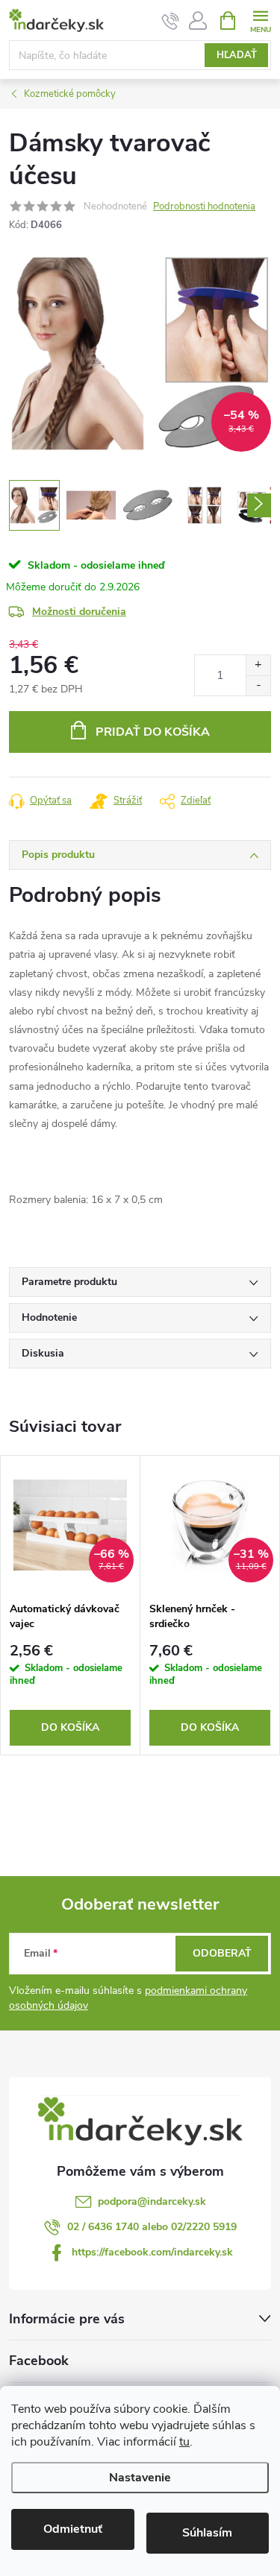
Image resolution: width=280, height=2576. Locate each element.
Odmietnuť (73, 2529)
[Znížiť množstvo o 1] (258, 685)
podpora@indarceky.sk (152, 2201)
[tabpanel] (71, 1605)
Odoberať (222, 1953)
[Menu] (260, 20)
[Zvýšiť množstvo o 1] (258, 665)
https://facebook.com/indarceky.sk (152, 2252)
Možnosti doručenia (79, 612)
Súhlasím (207, 2533)
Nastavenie (140, 2478)
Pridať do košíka (153, 732)
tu (184, 2442)
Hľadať (237, 55)
